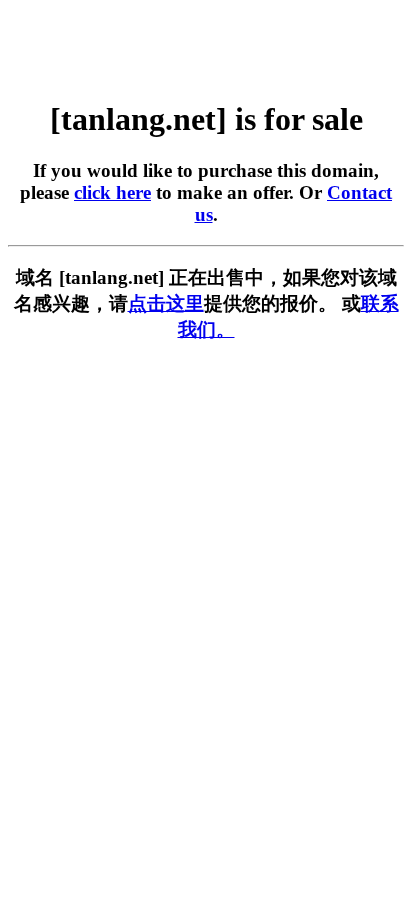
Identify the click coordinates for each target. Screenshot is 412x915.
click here (112, 192)
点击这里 (166, 303)
